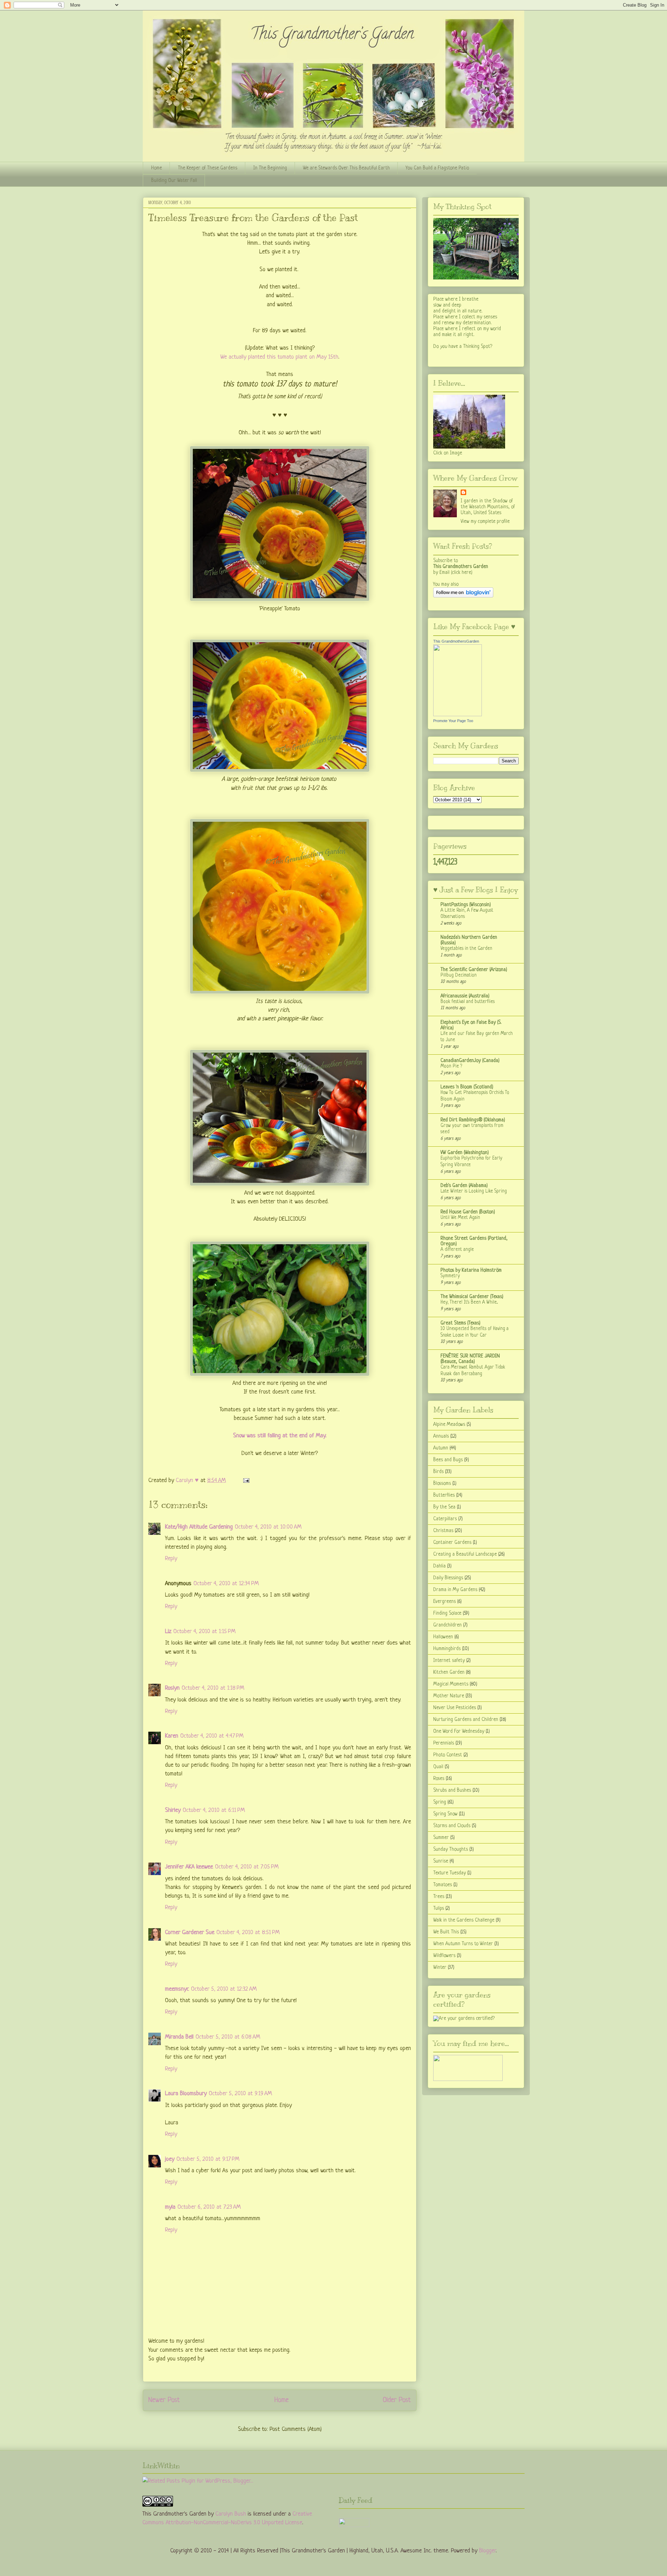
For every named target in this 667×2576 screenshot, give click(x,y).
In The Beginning (270, 168)
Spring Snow (445, 1814)
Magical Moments (451, 1684)
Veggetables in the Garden (466, 949)
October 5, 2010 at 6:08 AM (228, 2037)
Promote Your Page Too (453, 721)
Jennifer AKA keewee (189, 1867)
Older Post (397, 2400)
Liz (168, 1632)
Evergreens (444, 1601)
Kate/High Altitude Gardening (199, 1527)
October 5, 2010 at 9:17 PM (208, 2159)
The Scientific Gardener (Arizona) (474, 970)
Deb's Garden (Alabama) (464, 1186)
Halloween (443, 1637)
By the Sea (444, 1507)
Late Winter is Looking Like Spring (474, 1191)
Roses (439, 1779)
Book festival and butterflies (468, 1002)
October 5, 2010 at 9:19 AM (240, 2094)
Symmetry (450, 1276)
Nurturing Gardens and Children (466, 1720)
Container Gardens (452, 1542)
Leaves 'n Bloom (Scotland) (467, 1087)
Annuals (441, 1436)
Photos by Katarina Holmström (471, 1270)
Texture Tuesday (450, 1873)
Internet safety (449, 1661)
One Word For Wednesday (459, 1731)
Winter (440, 1967)
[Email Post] (246, 1481)
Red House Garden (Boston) (468, 1212)
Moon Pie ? (451, 1066)
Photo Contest (448, 1755)
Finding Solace (447, 1613)
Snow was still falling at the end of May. (280, 1436)
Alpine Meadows (449, 1424)
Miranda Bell (179, 2037)
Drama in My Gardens (455, 1590)
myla (170, 2207)
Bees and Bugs (448, 1460)
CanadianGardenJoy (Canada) (470, 1061)
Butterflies (444, 1495)
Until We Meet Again (460, 1218)
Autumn (441, 1448)
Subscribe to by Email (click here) (461, 567)
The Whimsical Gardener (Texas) (472, 1297)
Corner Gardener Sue (190, 1933)
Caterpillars (445, 1519)
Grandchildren (447, 1625)
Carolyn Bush (231, 2514)
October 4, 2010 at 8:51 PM (248, 1933)
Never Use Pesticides (455, 1708)
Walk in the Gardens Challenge (464, 1920)
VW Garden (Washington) (465, 1153)
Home (157, 168)
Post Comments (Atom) (296, 2429)
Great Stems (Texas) (460, 1323)
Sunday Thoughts (451, 1849)
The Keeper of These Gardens (208, 168)
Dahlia (439, 1566)
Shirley (173, 1810)
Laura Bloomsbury (186, 2094)
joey (170, 2159)
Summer (441, 1838)
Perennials (444, 1743)
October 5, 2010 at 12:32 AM (224, 1989)
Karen (172, 1736)
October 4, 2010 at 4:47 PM (212, 1736)
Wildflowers (444, 1956)
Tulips (439, 1908)
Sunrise (441, 1861)
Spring (440, 1802)
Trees (439, 1897)
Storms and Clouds (452, 1826)
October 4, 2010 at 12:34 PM (226, 1584)
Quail (438, 1767)
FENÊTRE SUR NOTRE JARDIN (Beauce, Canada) (470, 1359)
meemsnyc (177, 1989)
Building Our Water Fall (174, 181)
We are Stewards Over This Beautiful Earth (346, 168)
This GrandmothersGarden (456, 641)
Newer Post (164, 2400)
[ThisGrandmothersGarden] (458, 715)
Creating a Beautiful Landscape (465, 1554)
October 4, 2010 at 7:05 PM (247, 1867)
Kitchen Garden (449, 1672)
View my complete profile (485, 521)
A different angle (457, 1250)
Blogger (487, 2551)
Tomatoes (443, 1885)
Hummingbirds (447, 1649)
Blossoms (442, 1483)
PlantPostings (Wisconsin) (466, 905)
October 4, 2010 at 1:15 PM (204, 1632)
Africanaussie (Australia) (465, 996)
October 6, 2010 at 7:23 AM (209, 2207)
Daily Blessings (448, 1578)
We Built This (446, 1932)
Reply (171, 1559)
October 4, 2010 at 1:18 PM (213, 1688)
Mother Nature (449, 1696)
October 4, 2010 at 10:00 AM (268, 1527)
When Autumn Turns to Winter (463, 1944)
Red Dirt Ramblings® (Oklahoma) (473, 1120)
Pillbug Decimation (459, 975)
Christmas (443, 1531)
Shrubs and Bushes (452, 1790)
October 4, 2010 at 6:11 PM (214, 1810)
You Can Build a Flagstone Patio (437, 168)
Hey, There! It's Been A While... (469, 1302)
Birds (438, 1472)
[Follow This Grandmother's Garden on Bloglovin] (463, 596)
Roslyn (172, 1688)
